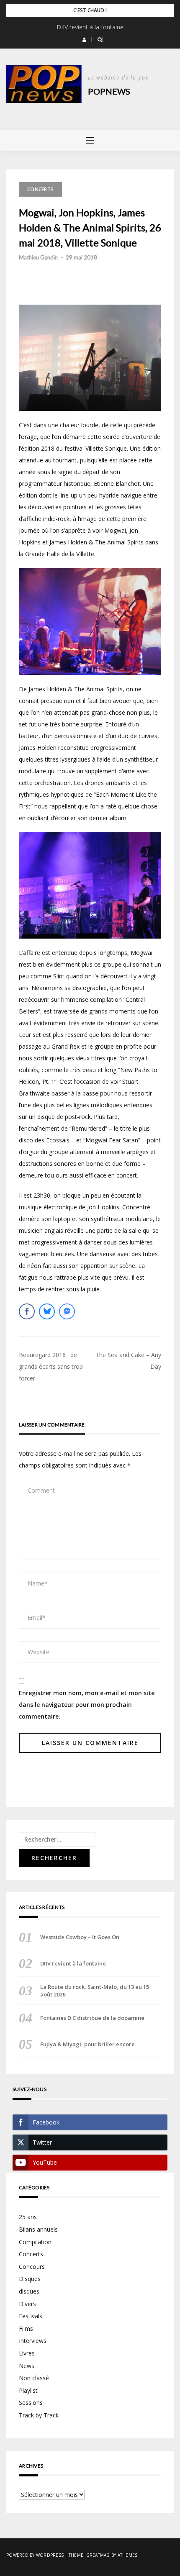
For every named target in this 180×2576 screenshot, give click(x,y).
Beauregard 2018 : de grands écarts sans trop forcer (51, 1366)
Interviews (33, 2341)
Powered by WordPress (35, 2555)
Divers (27, 2304)
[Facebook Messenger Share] (67, 1311)
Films (26, 2328)
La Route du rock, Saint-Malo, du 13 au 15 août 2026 (95, 1991)
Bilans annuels (38, 2229)
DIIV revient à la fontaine (90, 27)
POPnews (109, 91)
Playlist (28, 2390)
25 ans (28, 2217)
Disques (30, 2279)
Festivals (31, 2316)
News (27, 2366)
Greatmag (98, 2555)
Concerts (40, 189)
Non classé (34, 2378)
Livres (27, 2353)
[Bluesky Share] (47, 1311)
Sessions (31, 2403)
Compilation (35, 2242)
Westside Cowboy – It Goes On (80, 1937)
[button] (84, 40)
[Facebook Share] (27, 1311)
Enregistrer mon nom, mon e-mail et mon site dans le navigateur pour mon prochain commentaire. (87, 1705)
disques (29, 2291)
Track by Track (39, 2415)
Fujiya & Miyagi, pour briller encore (87, 2044)
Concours (32, 2267)
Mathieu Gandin (38, 257)
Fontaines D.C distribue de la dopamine (92, 2018)
